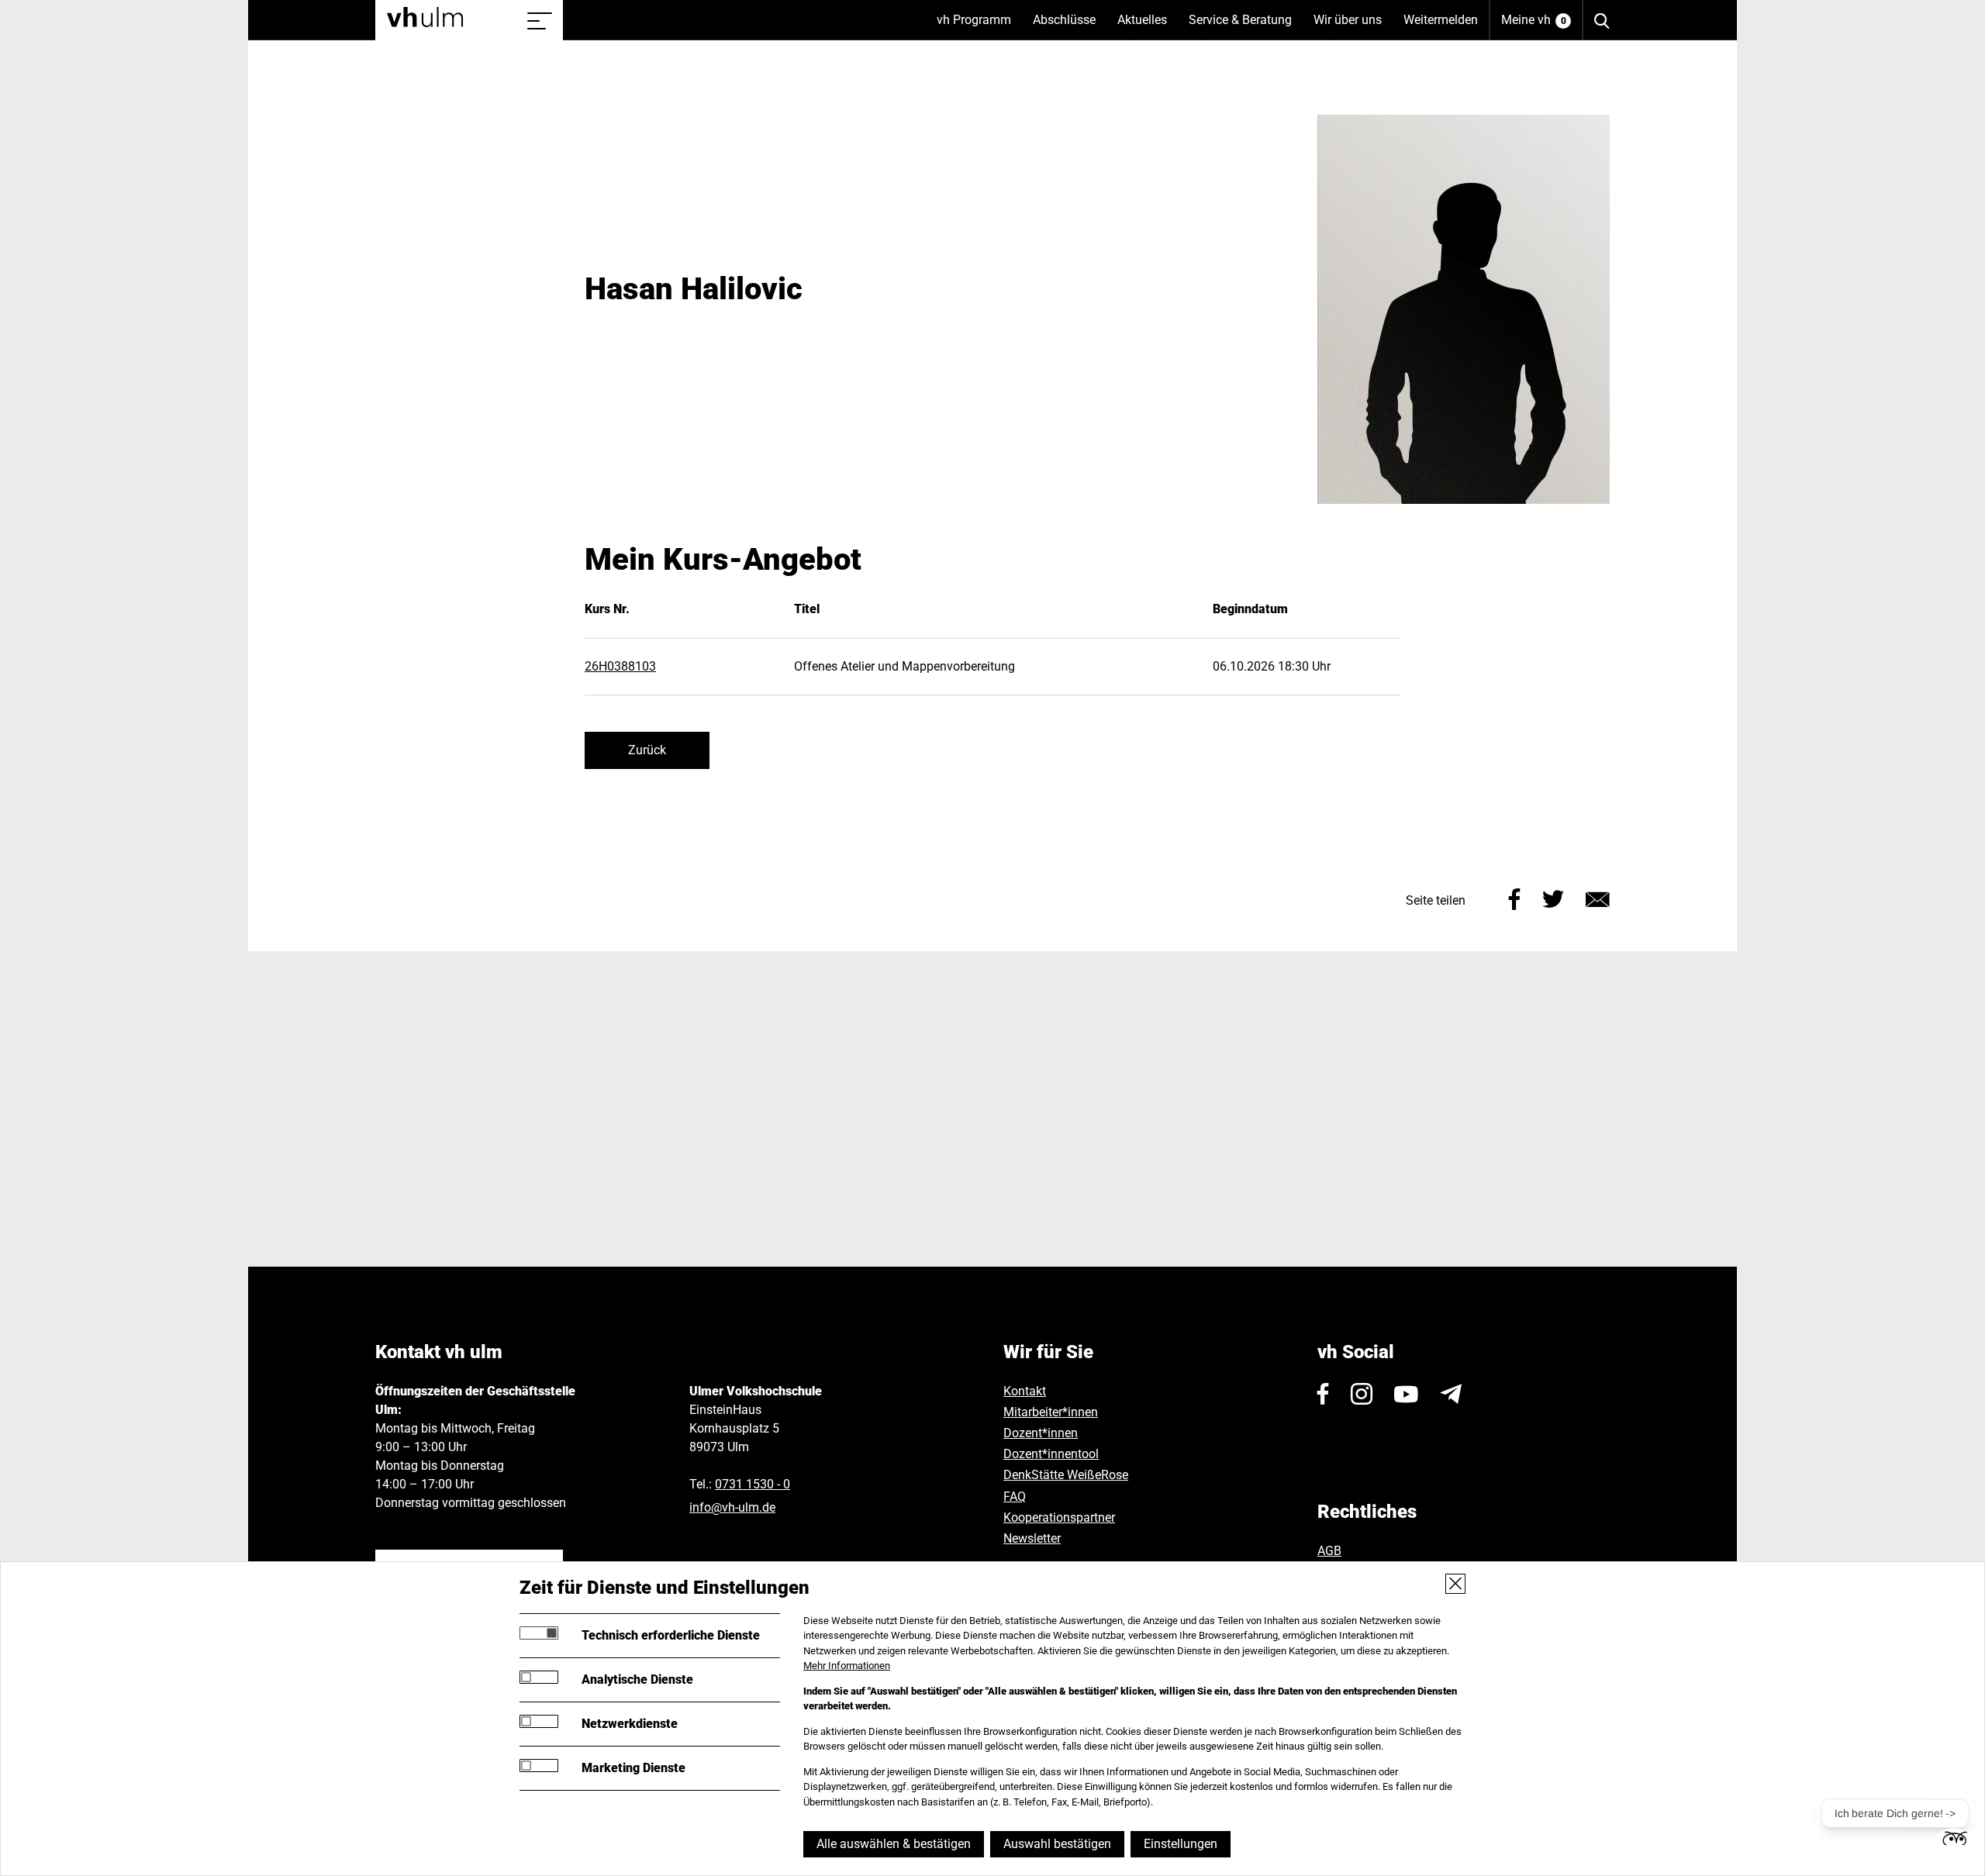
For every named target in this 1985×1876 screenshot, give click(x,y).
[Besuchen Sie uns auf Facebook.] (1323, 1394)
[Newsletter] (1451, 1394)
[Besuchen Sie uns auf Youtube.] (1406, 1394)
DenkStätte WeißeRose (1066, 1475)
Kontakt (1025, 1391)
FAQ (1015, 1497)
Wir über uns (1353, 26)
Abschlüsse (1070, 26)
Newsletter (1032, 1538)
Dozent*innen (1041, 1433)
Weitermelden (1441, 20)
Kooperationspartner (1059, 1517)
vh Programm (979, 26)
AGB (1329, 1551)
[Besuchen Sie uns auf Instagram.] (1362, 1394)
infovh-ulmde (732, 1507)
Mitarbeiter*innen (1051, 1412)
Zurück (647, 750)
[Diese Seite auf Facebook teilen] (1515, 897)
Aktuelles (1148, 26)
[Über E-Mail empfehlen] (1598, 897)
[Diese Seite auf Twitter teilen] (1553, 897)
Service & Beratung (1246, 26)
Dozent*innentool (1051, 1454)
